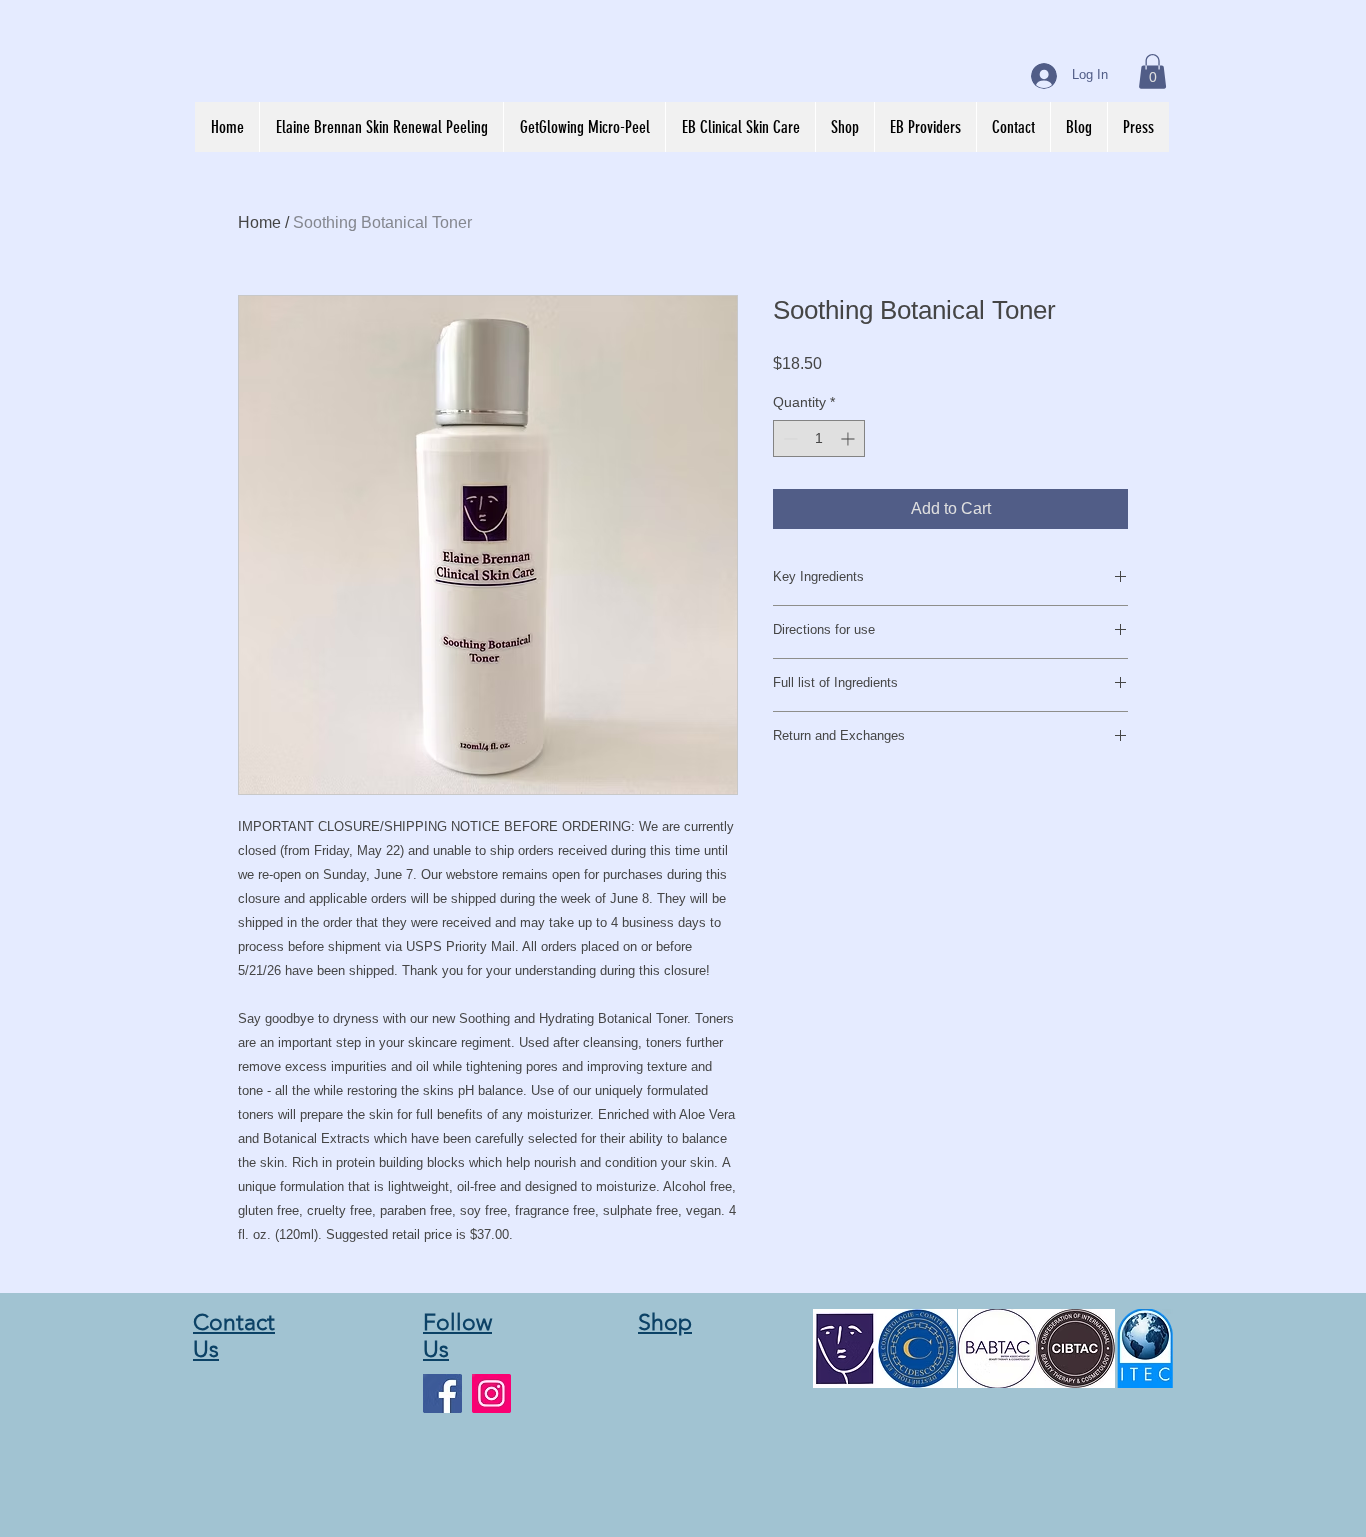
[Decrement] (788, 438)
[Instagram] (491, 1393)
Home (259, 222)
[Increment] (849, 438)
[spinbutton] (819, 438)
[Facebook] (442, 1393)
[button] (1152, 71)
